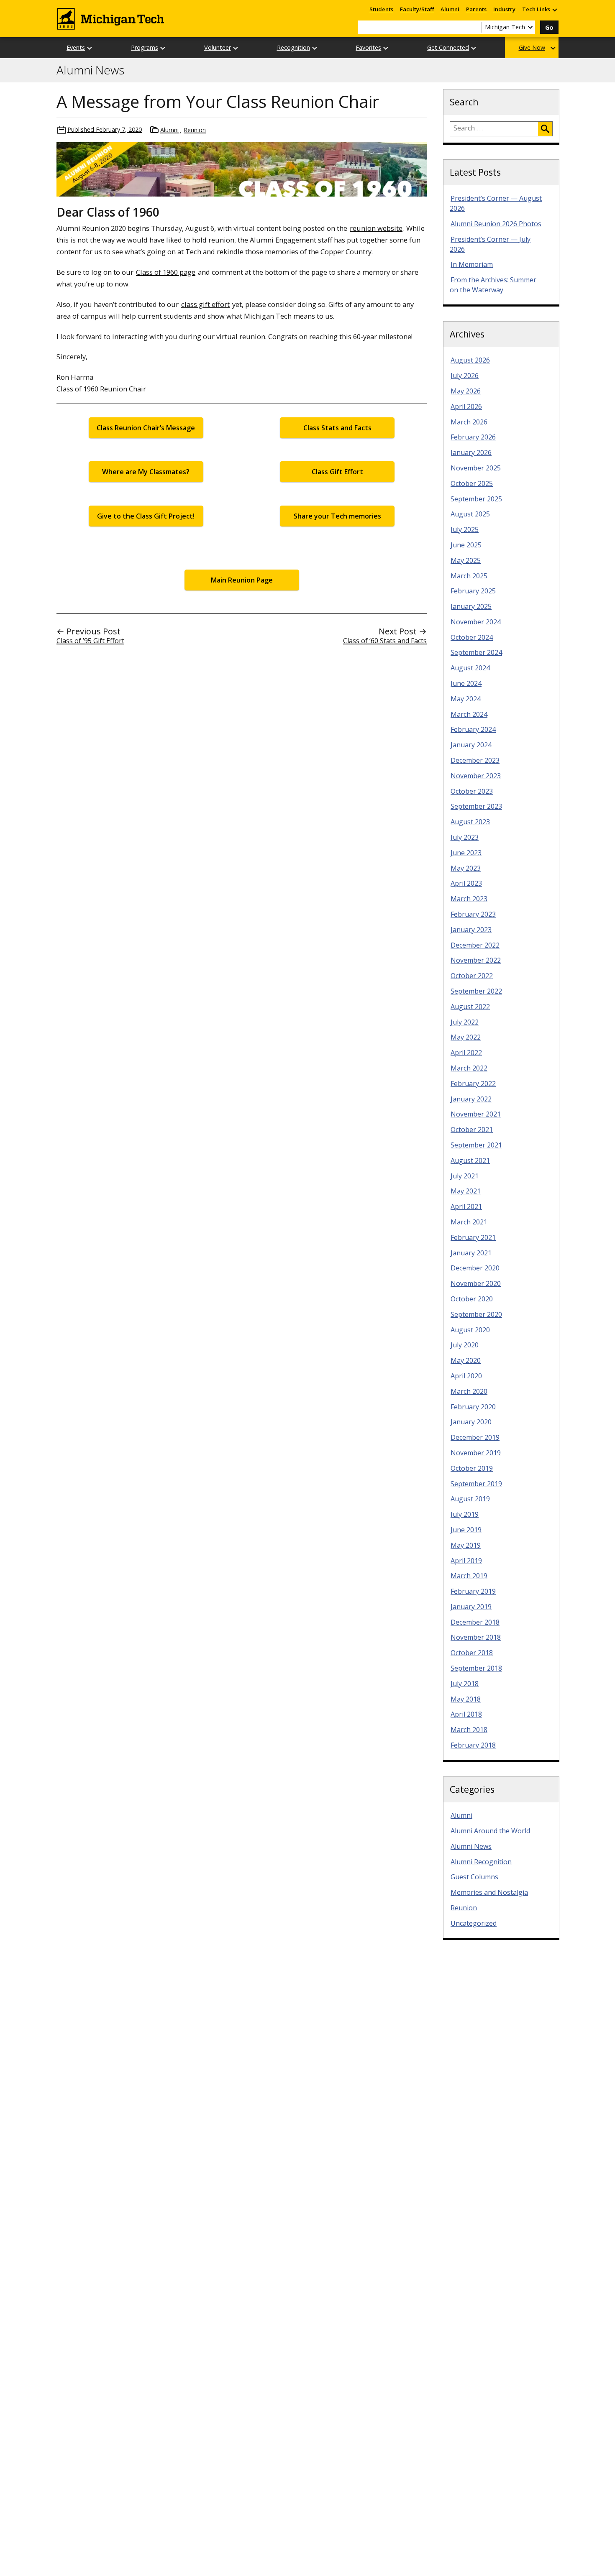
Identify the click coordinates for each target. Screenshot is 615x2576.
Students (381, 9)
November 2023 (476, 776)
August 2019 (470, 1499)
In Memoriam (472, 264)
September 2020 (476, 1314)
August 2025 (470, 514)
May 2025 (466, 560)
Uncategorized (474, 1923)
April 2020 (466, 1376)
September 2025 (476, 499)
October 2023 (472, 791)
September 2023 (476, 806)
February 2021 (473, 1237)
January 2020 (471, 1422)
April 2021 (466, 1206)
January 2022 (471, 1099)
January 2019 (471, 1607)
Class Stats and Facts (337, 428)
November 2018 (476, 1637)
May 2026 (466, 391)
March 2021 (469, 1222)
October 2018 (472, 1653)
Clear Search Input (475, 27)
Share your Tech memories (337, 516)
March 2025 (469, 576)
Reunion (195, 130)
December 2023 (475, 760)
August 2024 (470, 668)
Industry (504, 9)
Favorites (368, 47)
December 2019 (475, 1437)
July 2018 (465, 1684)
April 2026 (466, 406)
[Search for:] (494, 129)
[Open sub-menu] (554, 9)
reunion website (376, 228)
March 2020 (469, 1391)
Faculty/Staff (417, 9)
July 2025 (465, 529)
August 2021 (470, 1160)
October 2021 (472, 1130)
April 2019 (466, 1561)
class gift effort (205, 304)
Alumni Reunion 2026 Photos (496, 224)
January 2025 (471, 606)
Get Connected (448, 47)
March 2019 (469, 1576)
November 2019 (476, 1453)
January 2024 (471, 745)
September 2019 (476, 1484)
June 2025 (466, 545)
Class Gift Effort (337, 472)
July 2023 (465, 837)
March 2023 (469, 899)
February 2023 (473, 914)
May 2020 (466, 1360)
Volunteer (218, 47)
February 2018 (473, 1745)
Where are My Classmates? (146, 472)
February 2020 (473, 1407)
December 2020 (475, 1268)
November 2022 (476, 960)
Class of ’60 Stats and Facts (385, 641)
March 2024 (469, 714)
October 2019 (472, 1468)
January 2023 (471, 930)
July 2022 (465, 1022)
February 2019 (473, 1591)
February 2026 (473, 437)
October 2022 (472, 976)
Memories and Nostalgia (489, 1892)
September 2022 (476, 991)
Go (549, 27)
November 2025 (476, 468)
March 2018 (469, 1730)
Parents (476, 9)
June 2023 (466, 853)
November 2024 (476, 622)
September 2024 (476, 652)
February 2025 (473, 591)
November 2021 (476, 1114)
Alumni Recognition (481, 1862)
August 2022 (470, 1007)
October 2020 (472, 1299)
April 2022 (466, 1053)
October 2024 (472, 637)
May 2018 (466, 1699)
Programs (145, 47)
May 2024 (466, 699)
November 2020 (476, 1283)
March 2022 (469, 1068)
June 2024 (466, 683)
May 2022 (466, 1037)
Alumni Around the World (490, 1831)
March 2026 (469, 422)
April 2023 (466, 883)
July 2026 (465, 376)
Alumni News (90, 70)
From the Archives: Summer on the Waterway (493, 285)
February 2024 (473, 729)
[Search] (545, 129)
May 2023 (466, 868)
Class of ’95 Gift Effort (90, 641)
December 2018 (475, 1622)
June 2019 (466, 1530)
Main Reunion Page (242, 580)
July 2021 (465, 1176)
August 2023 (470, 822)
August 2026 (470, 360)
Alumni (450, 9)
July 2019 (465, 1514)
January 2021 (471, 1253)
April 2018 (466, 1714)
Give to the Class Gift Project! (146, 516)
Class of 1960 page (166, 272)
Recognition (293, 47)
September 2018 (476, 1668)
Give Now (532, 47)
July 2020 (465, 1345)
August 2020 (470, 1330)
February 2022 (473, 1084)
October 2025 (472, 483)
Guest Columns (474, 1877)
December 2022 (475, 945)
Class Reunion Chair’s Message (146, 428)
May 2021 (466, 1191)
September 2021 (476, 1145)
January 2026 (471, 452)
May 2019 (466, 1545)
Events (76, 47)
